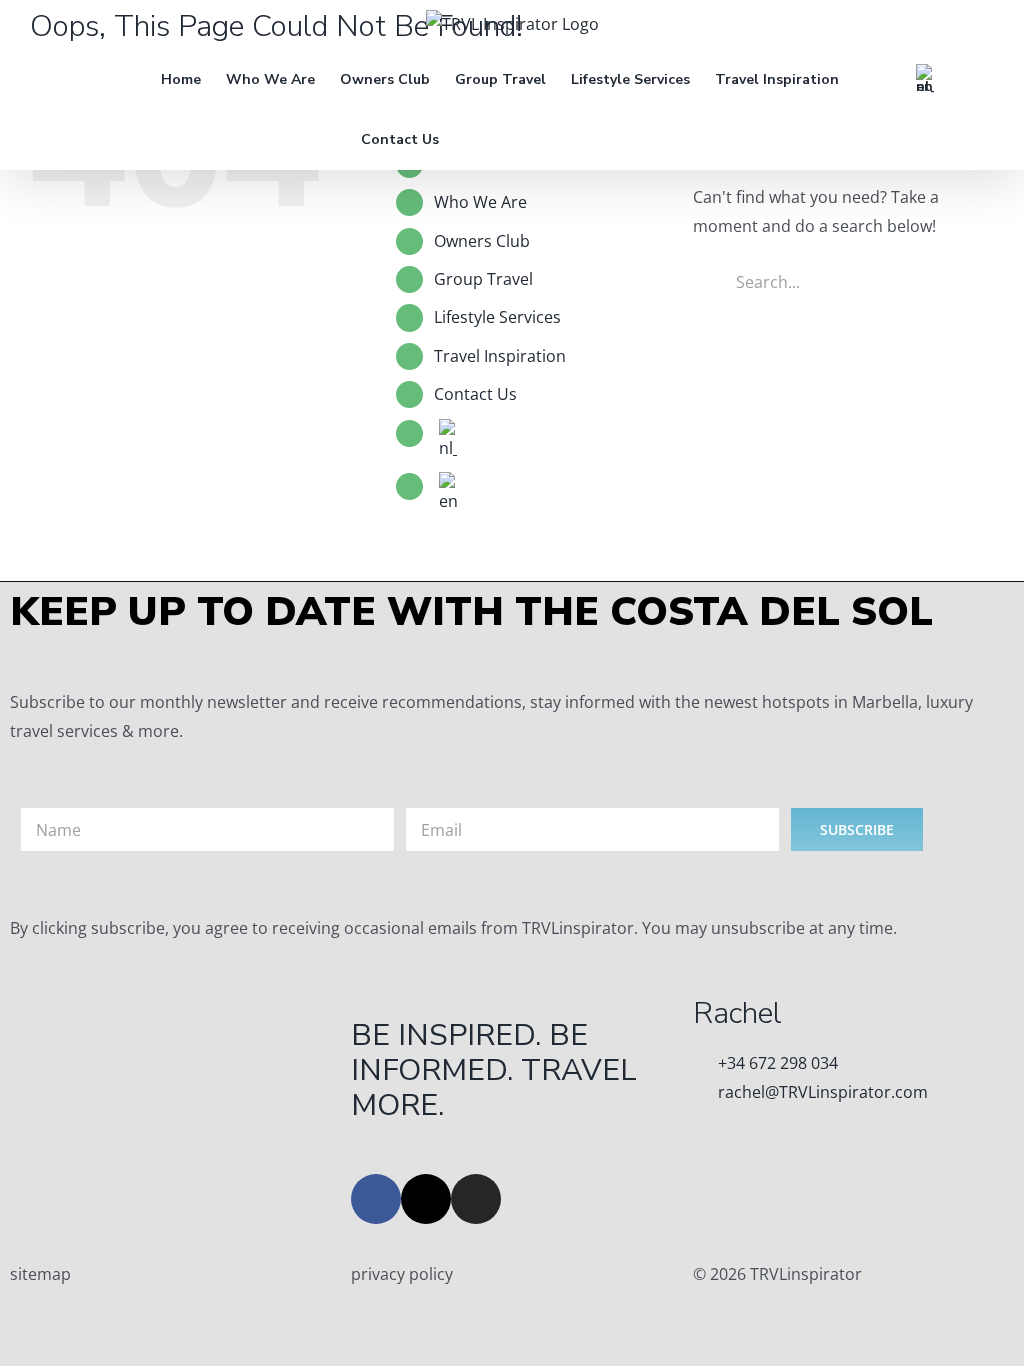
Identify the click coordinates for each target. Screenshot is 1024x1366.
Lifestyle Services (497, 317)
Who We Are (480, 202)
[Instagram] (476, 1199)
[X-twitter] (426, 1199)
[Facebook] (376, 1199)
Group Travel (483, 279)
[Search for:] (843, 280)
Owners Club (482, 241)
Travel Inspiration (500, 356)
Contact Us (475, 394)
